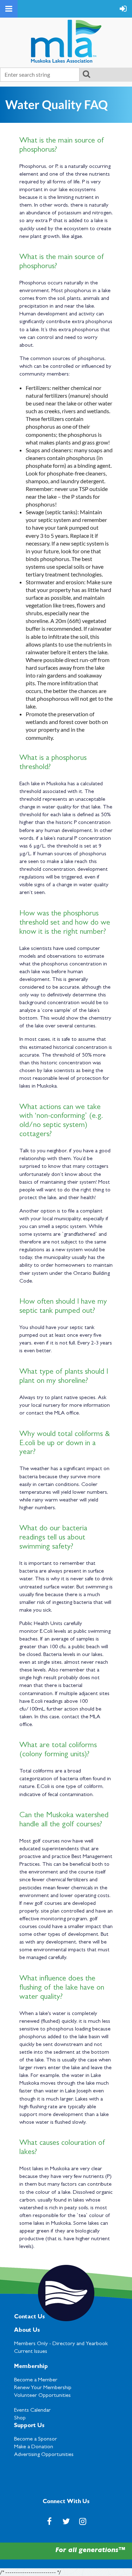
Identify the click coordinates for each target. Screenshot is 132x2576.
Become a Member (36, 2380)
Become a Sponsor (36, 2439)
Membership (31, 2367)
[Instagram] (83, 2521)
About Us (27, 2331)
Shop (20, 2418)
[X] (66, 2521)
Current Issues (31, 2352)
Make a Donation (34, 2447)
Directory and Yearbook (80, 2344)
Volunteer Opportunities (42, 2396)
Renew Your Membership (43, 2388)
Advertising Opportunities (44, 2455)
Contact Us (29, 2317)
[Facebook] (49, 2521)
